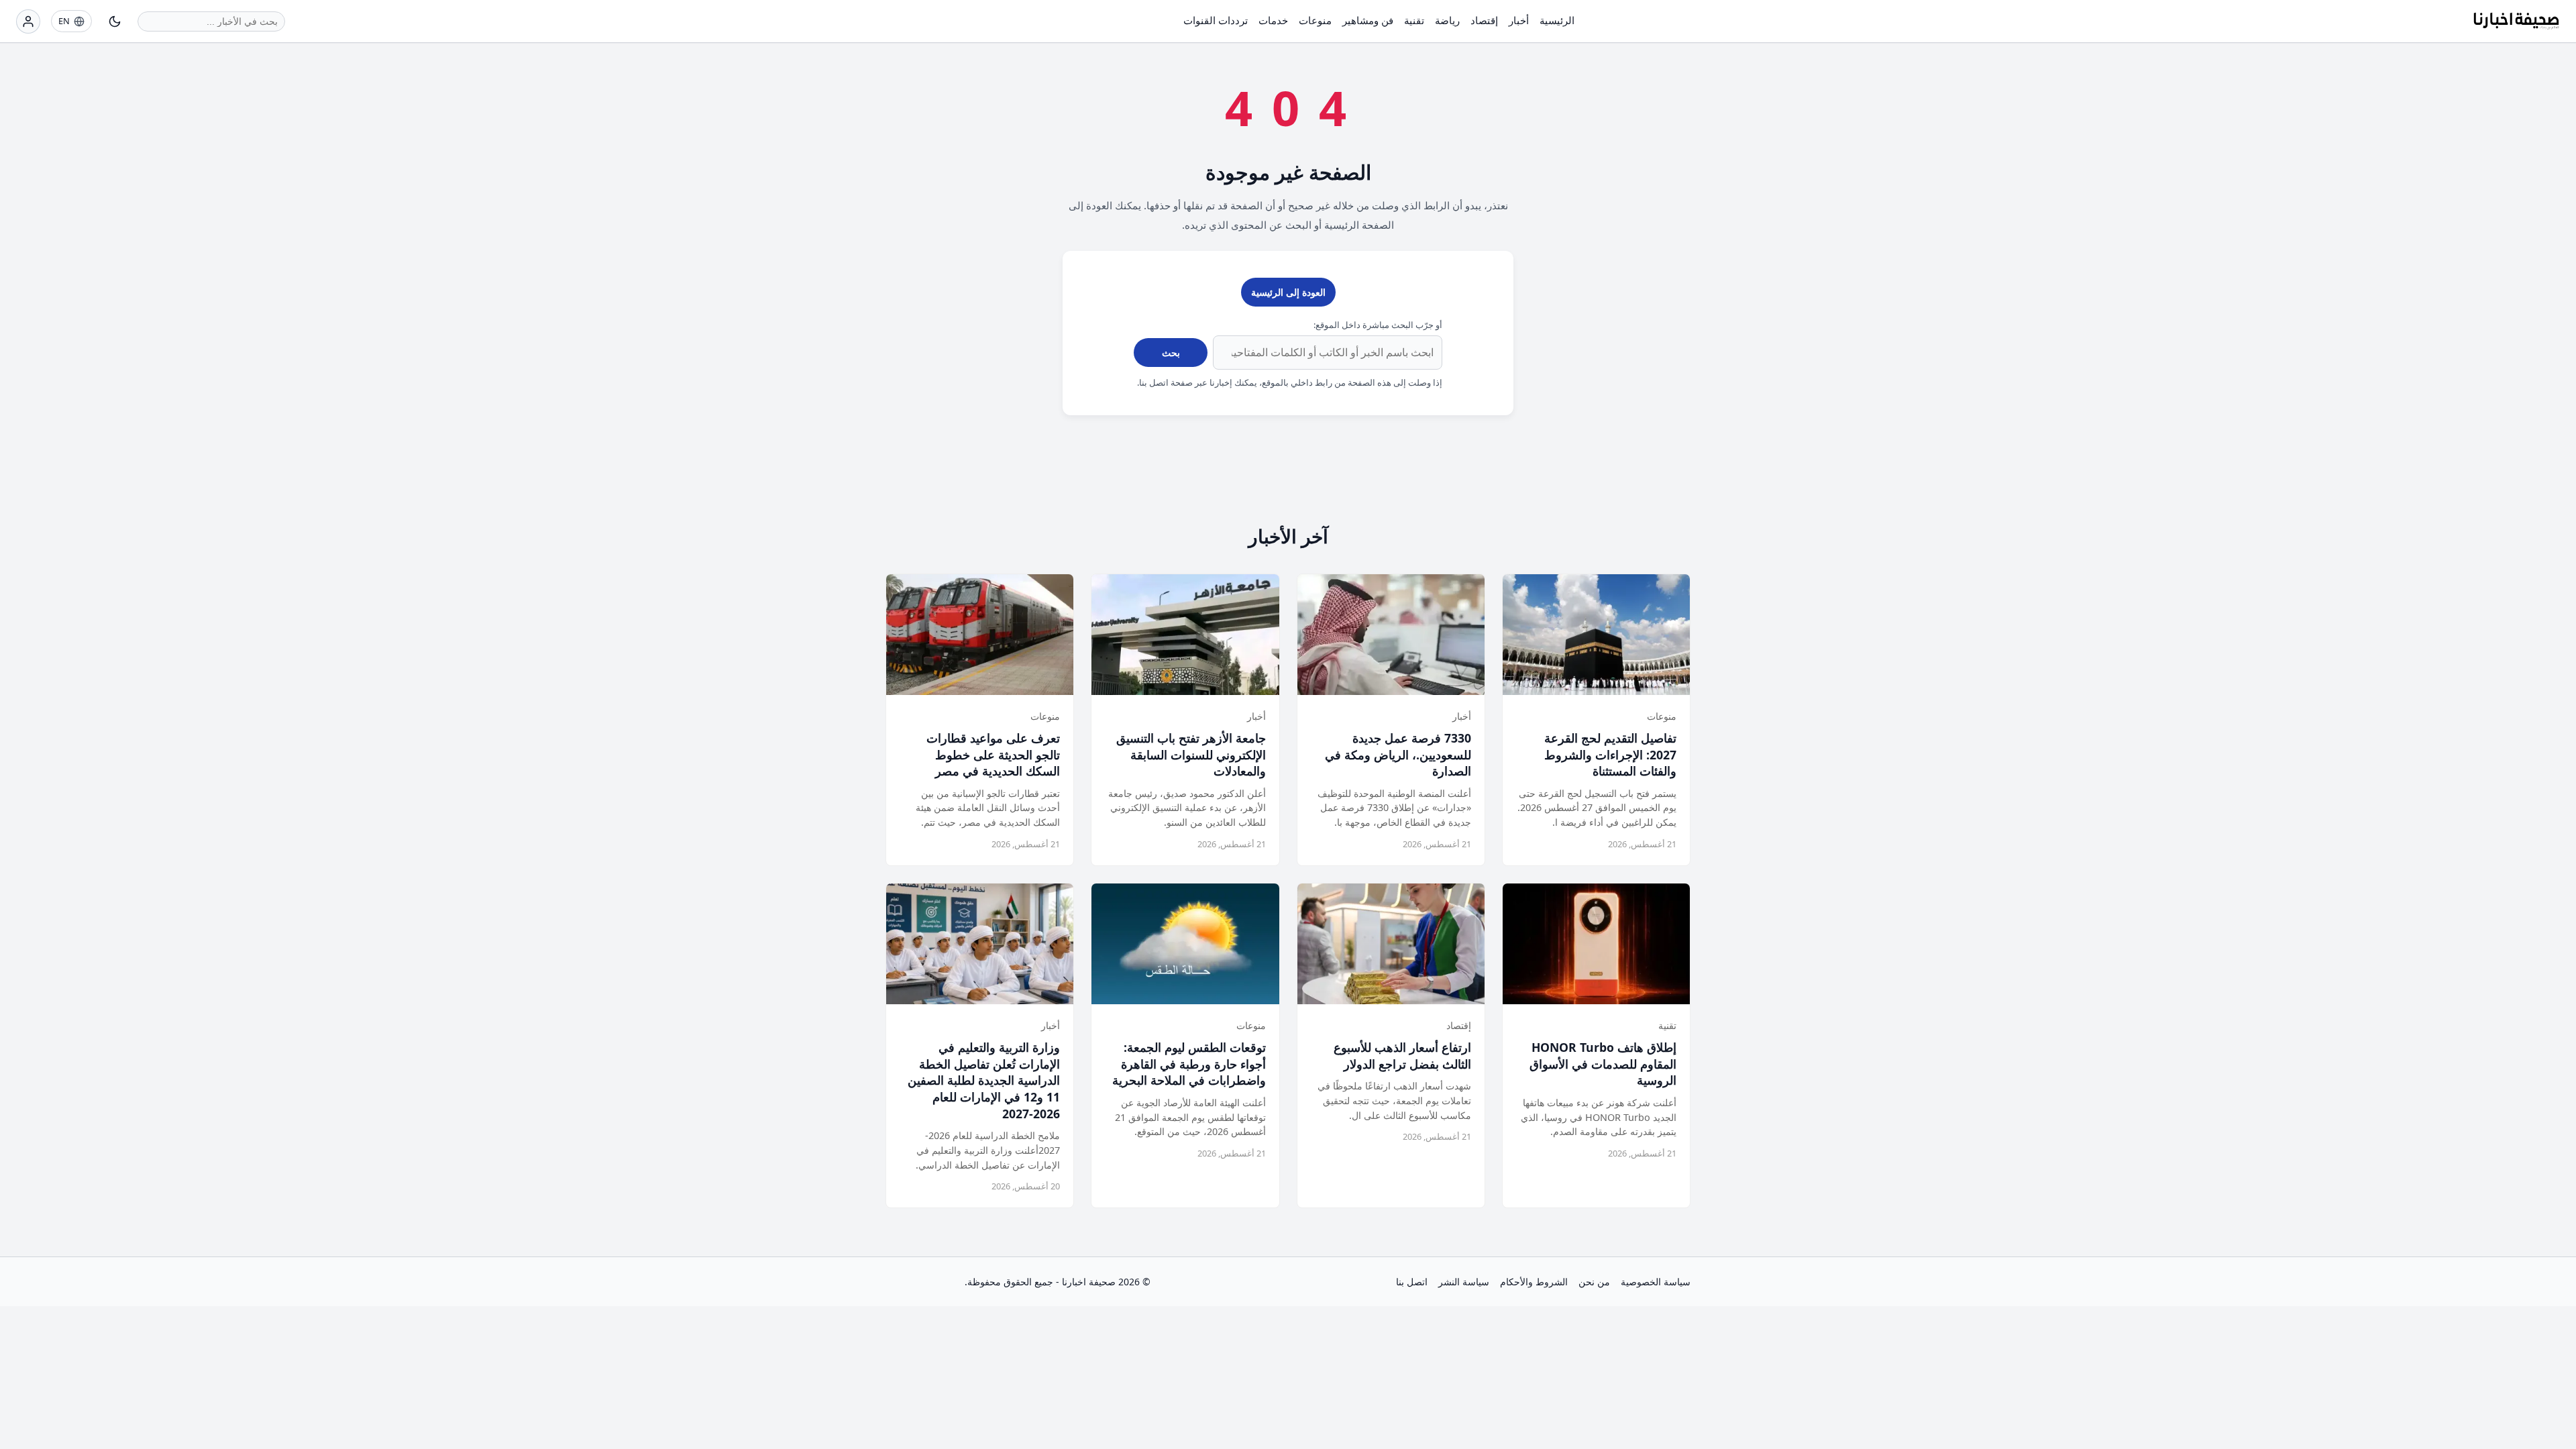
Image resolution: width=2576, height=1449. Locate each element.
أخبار (1519, 20)
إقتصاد (1484, 20)
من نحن (1594, 1282)
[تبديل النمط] (115, 21)
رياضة (1447, 20)
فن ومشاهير (1368, 20)
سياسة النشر (1464, 1282)
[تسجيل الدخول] (28, 21)
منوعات (1315, 20)
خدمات (1273, 20)
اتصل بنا (1412, 1282)
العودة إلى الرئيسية (1288, 292)
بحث (1171, 353)
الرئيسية (1557, 20)
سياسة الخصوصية (1656, 1282)
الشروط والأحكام (1534, 1282)
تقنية (1414, 20)
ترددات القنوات (1216, 20)
